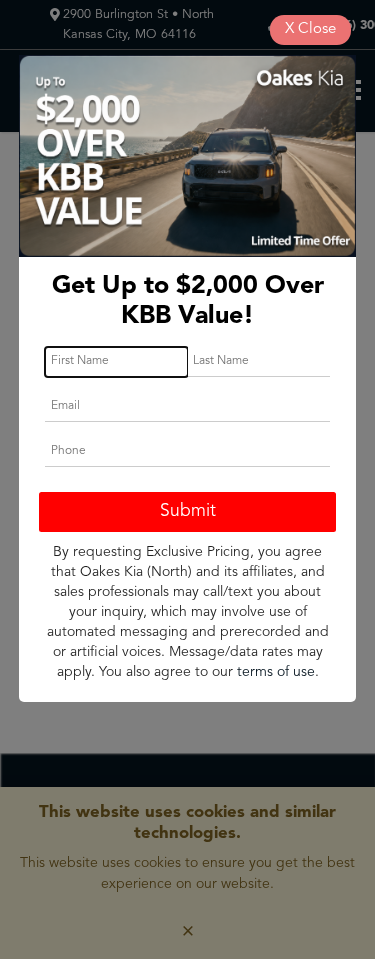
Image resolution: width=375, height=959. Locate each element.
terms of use (276, 672)
